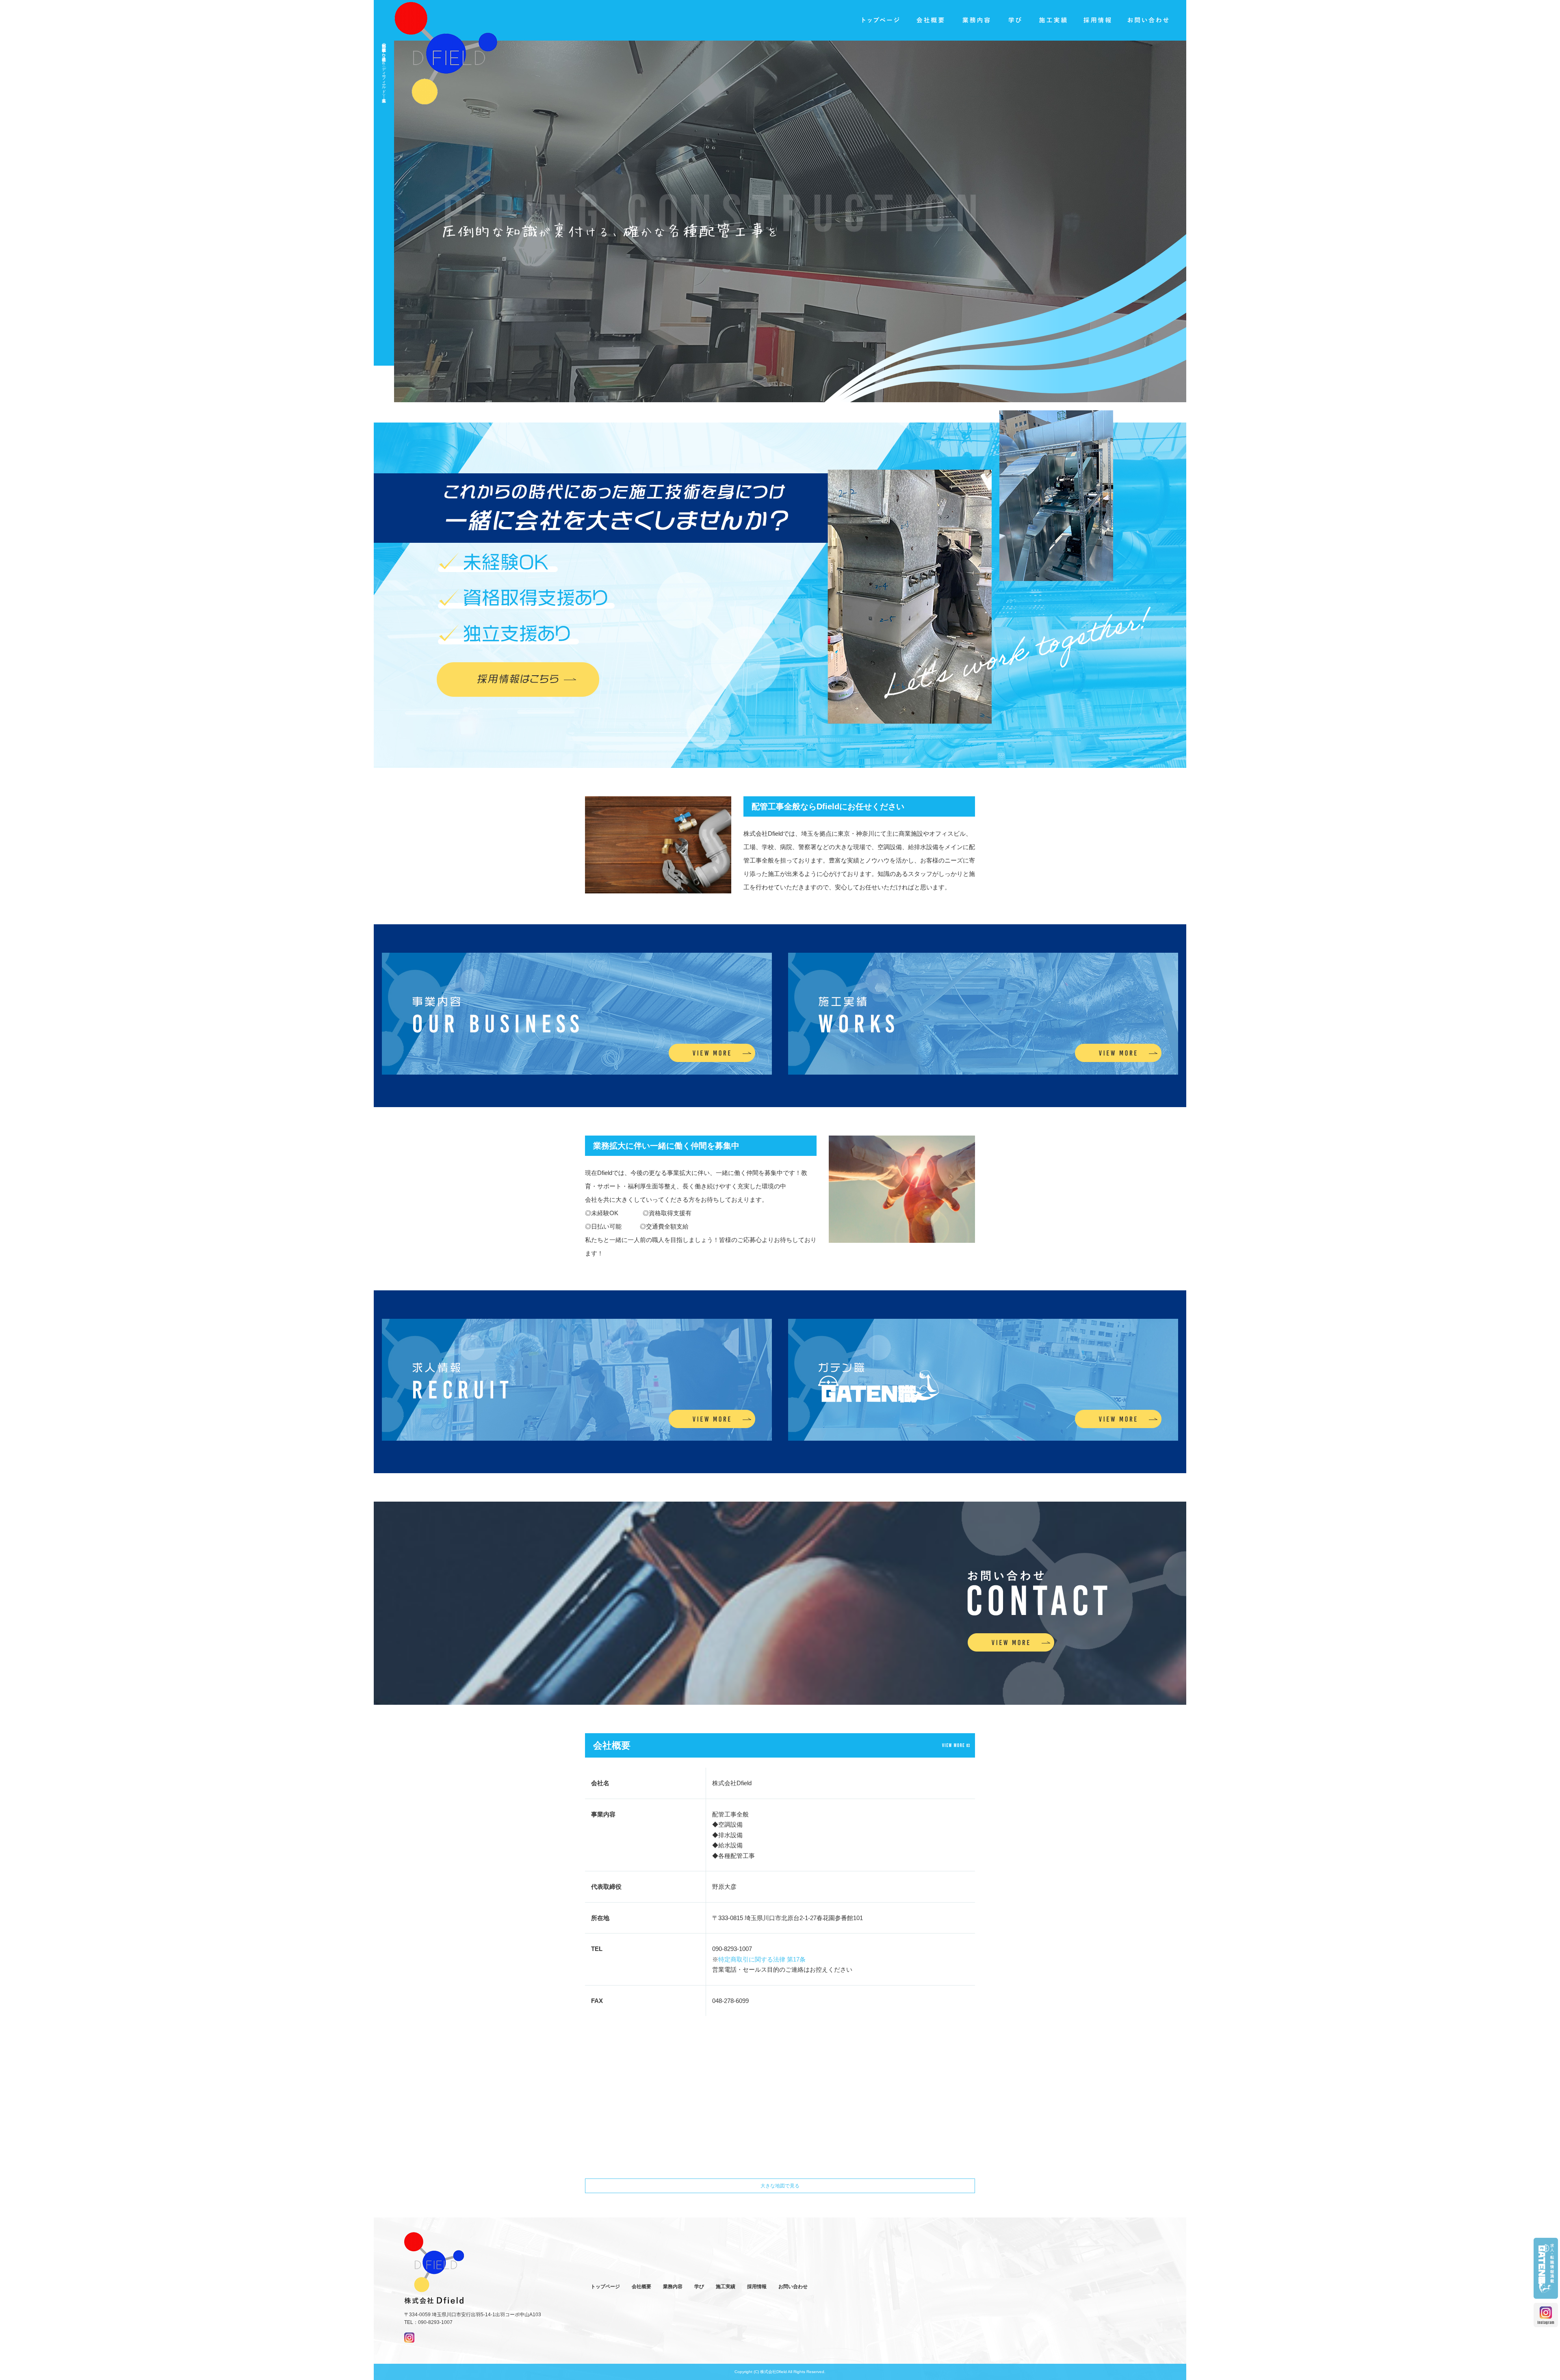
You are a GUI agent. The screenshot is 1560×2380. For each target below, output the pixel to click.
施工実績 (1053, 20)
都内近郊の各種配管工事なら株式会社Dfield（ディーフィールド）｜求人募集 (384, 68)
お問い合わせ (1149, 20)
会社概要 (930, 20)
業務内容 (975, 20)
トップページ (881, 20)
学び (1014, 20)
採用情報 (1098, 20)
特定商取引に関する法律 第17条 (762, 1959)
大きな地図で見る (780, 2186)
